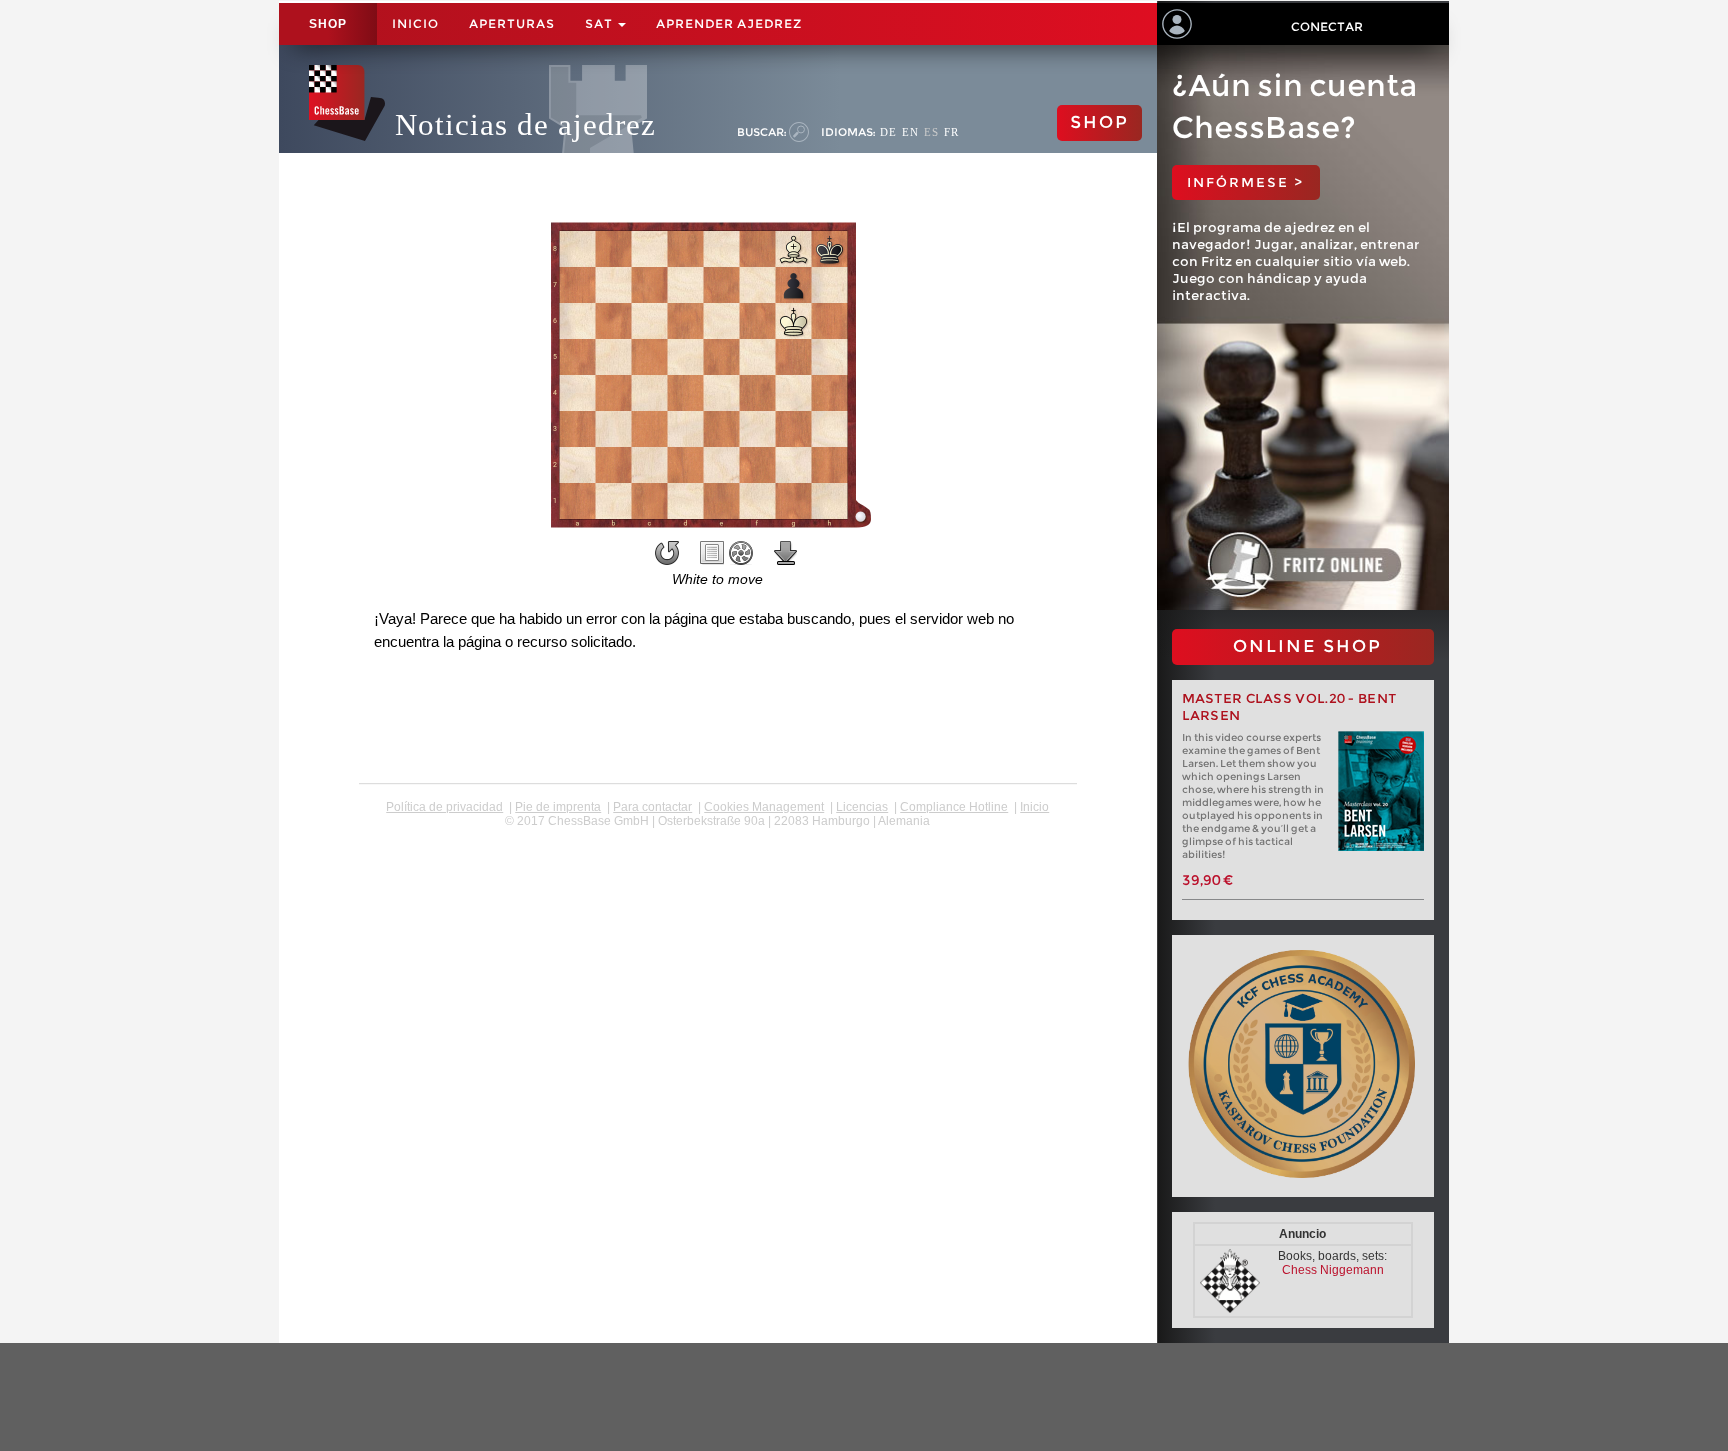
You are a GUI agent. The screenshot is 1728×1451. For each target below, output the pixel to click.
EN (910, 132)
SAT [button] (600, 23)
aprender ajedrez (729, 23)
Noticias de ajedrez (525, 124)
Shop (328, 24)
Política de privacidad (444, 807)
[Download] (786, 553)
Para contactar (652, 807)
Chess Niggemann (1333, 1270)
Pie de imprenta (558, 807)
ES (931, 132)
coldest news (717, 835)
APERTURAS (512, 23)
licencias (862, 807)
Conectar (1327, 26)
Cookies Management (764, 807)
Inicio (415, 23)
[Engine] (741, 553)
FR (951, 132)
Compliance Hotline (954, 807)
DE (888, 132)
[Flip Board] (667, 553)
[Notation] (712, 553)
